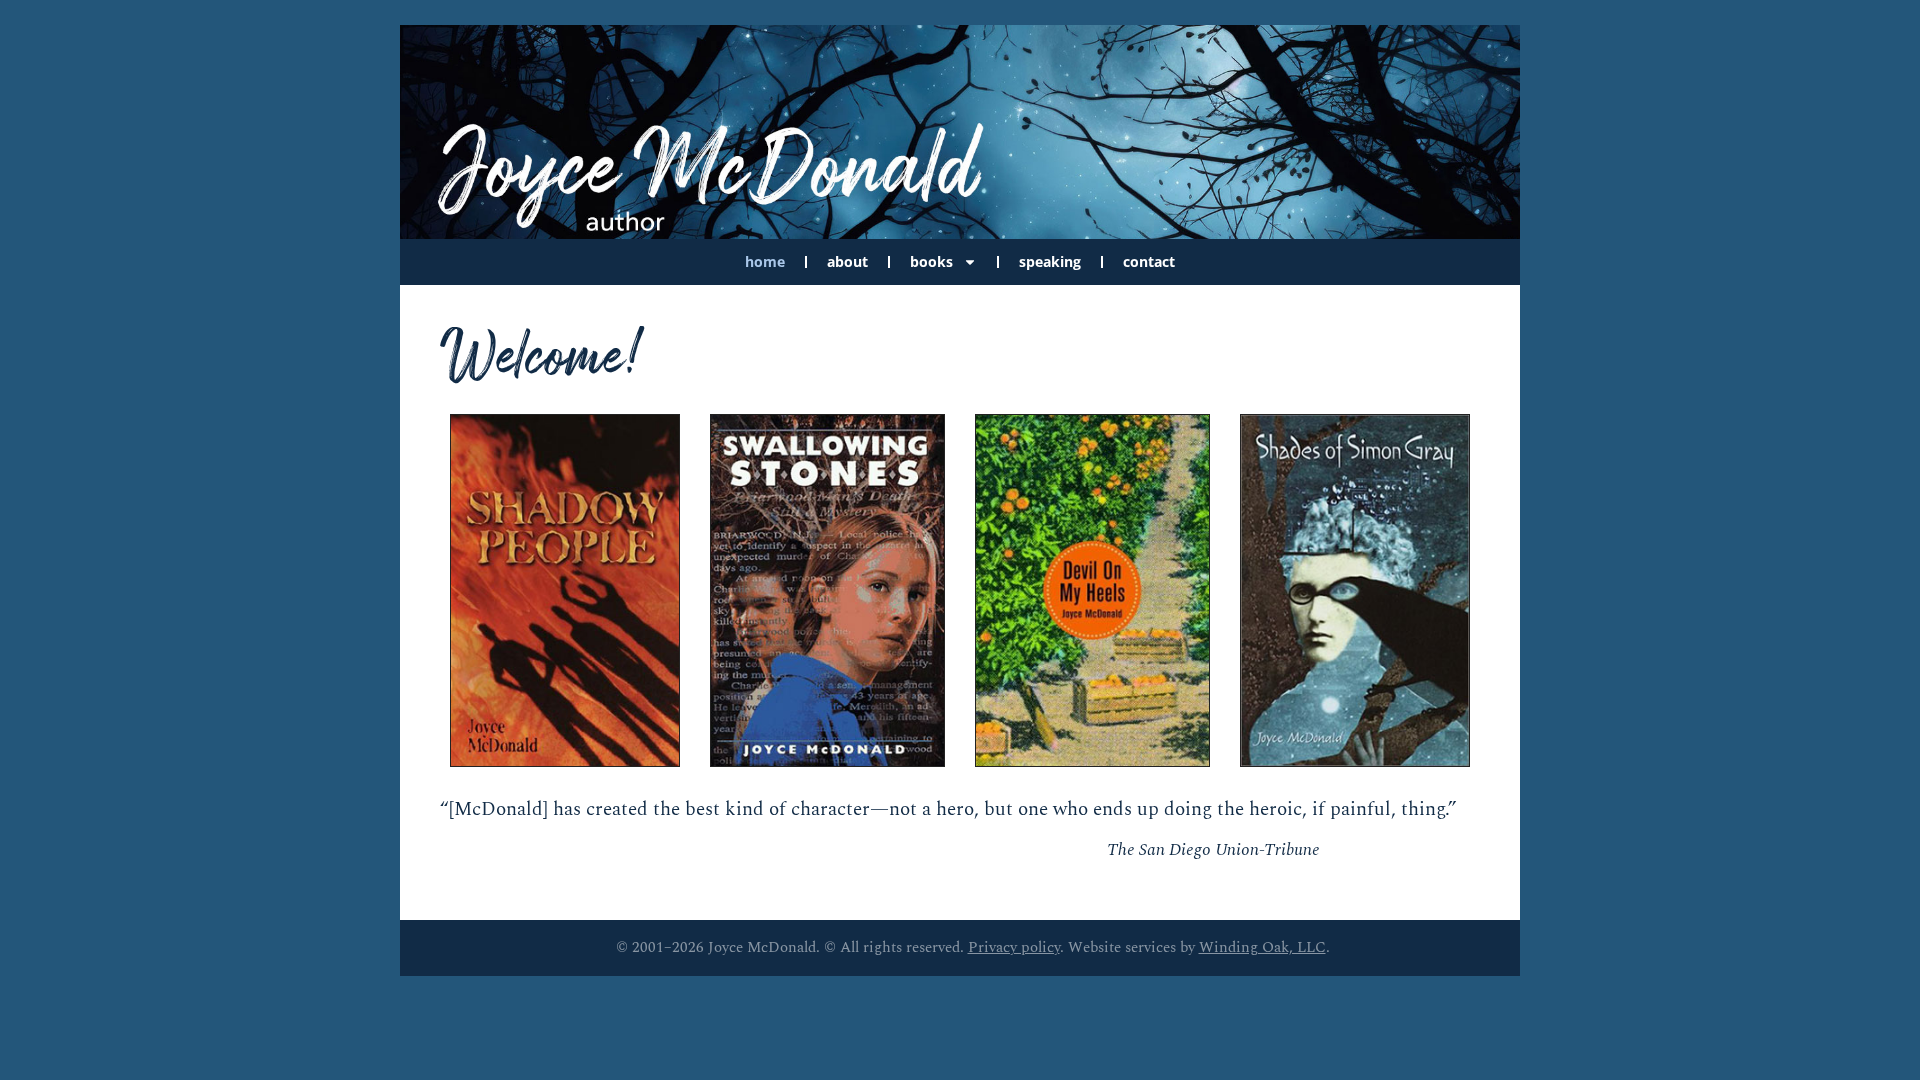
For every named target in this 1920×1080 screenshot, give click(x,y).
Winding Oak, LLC (1262, 947)
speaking (1050, 261)
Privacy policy (1014, 947)
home (765, 261)
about (847, 261)
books (931, 261)
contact (1149, 261)
